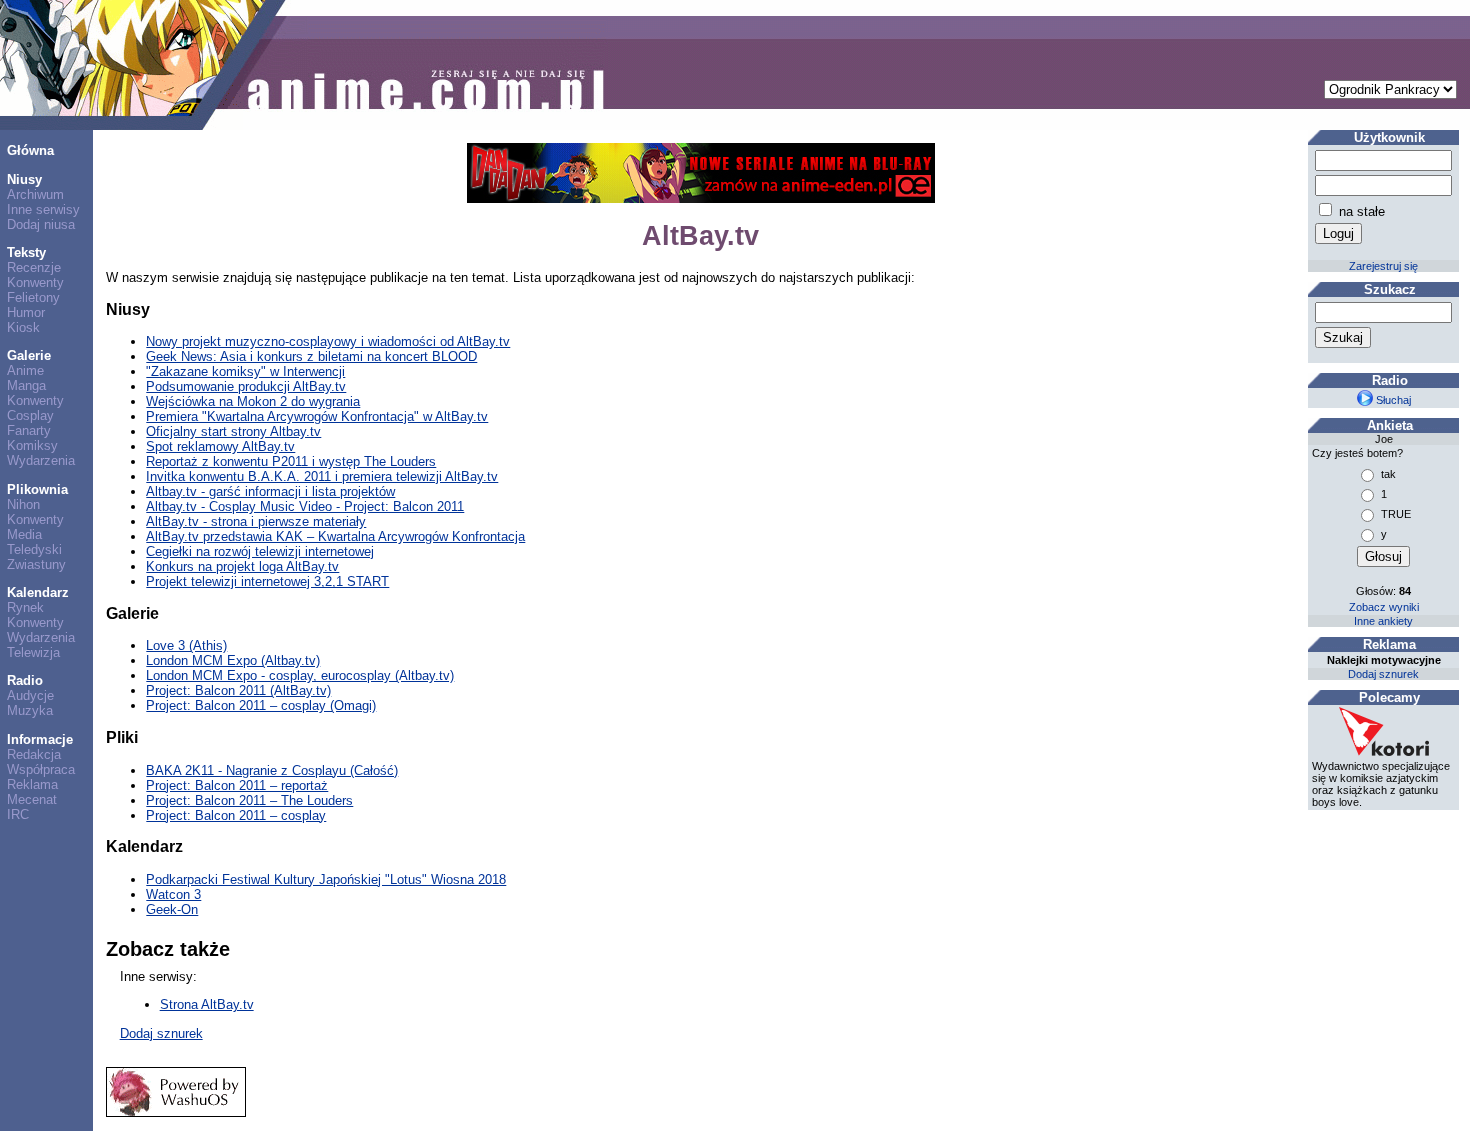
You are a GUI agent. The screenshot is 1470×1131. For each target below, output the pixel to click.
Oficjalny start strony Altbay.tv (233, 431)
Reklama (32, 784)
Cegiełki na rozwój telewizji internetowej (260, 551)
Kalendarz (38, 592)
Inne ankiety (1383, 621)
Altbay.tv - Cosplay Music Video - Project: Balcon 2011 (305, 506)
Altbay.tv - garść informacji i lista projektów (270, 491)
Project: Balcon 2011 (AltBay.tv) (238, 690)
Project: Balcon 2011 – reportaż (237, 785)
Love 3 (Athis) (186, 645)
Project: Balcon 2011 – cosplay (236, 815)
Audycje (30, 695)
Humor (26, 312)
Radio (25, 680)
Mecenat (32, 799)
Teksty (26, 252)
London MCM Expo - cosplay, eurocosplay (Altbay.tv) (300, 675)
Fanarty (29, 430)
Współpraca (41, 769)
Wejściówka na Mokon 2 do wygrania (253, 401)
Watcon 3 (173, 894)
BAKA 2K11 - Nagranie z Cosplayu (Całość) (272, 770)
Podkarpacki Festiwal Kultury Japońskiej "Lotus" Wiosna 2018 (326, 879)
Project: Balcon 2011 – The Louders (249, 800)
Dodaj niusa (41, 224)
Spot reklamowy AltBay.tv (220, 446)
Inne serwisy (43, 209)
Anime (25, 370)
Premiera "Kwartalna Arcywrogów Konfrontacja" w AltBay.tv (317, 416)
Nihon (23, 504)
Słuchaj (1392, 400)
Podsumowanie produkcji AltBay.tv (246, 386)
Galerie (29, 355)
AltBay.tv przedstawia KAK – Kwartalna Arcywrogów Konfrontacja (335, 536)
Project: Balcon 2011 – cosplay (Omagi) (261, 705)
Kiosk (23, 327)
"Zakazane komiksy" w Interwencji (245, 371)
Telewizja (33, 652)
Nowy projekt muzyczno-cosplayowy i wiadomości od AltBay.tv (328, 341)
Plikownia (37, 489)
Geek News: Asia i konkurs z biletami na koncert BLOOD (311, 356)
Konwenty (35, 282)
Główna (30, 150)
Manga (26, 385)
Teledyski (34, 549)
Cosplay (30, 415)
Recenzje (34, 267)
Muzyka (30, 710)
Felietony (33, 297)
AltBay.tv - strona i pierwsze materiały (256, 521)
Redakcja (34, 754)
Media (24, 534)
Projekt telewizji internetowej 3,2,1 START (267, 581)
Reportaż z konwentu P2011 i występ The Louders (291, 461)
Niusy (24, 179)
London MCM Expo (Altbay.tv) (233, 660)
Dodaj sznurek (161, 1033)
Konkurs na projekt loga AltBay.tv (242, 566)
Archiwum (35, 194)
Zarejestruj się (1383, 266)
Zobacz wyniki (1384, 607)
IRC (18, 814)
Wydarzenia (41, 460)
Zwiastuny (36, 564)
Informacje (40, 739)
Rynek (25, 607)
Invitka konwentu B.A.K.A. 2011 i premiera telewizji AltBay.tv (322, 476)
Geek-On (172, 909)
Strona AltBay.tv (207, 1004)
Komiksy (32, 445)
